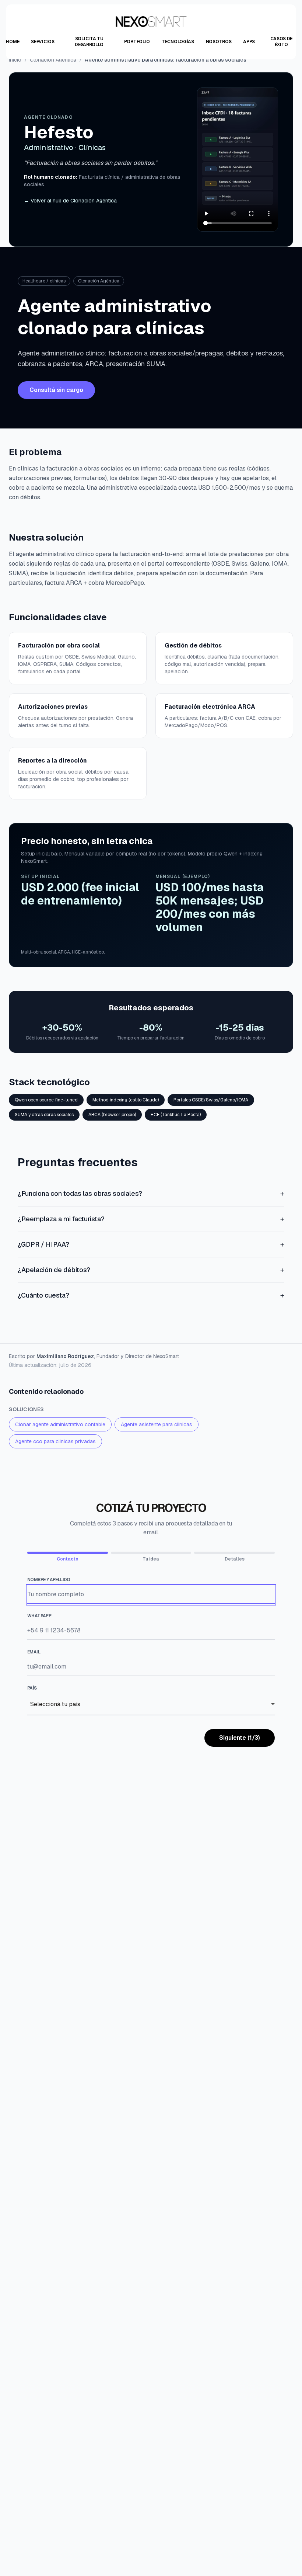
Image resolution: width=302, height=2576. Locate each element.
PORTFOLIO (137, 42)
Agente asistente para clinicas (157, 1424)
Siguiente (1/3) (240, 1738)
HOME (13, 42)
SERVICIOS (43, 42)
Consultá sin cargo (56, 390)
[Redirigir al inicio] (151, 22)
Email (34, 1652)
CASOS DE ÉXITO (282, 42)
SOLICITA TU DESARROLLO (89, 42)
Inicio (15, 60)
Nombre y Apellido (49, 1580)
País (32, 1688)
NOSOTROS (219, 42)
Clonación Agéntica (53, 60)
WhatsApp (39, 1616)
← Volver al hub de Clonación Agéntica (70, 201)
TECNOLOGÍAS (178, 42)
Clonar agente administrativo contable (60, 1424)
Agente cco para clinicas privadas (55, 1441)
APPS (249, 42)
